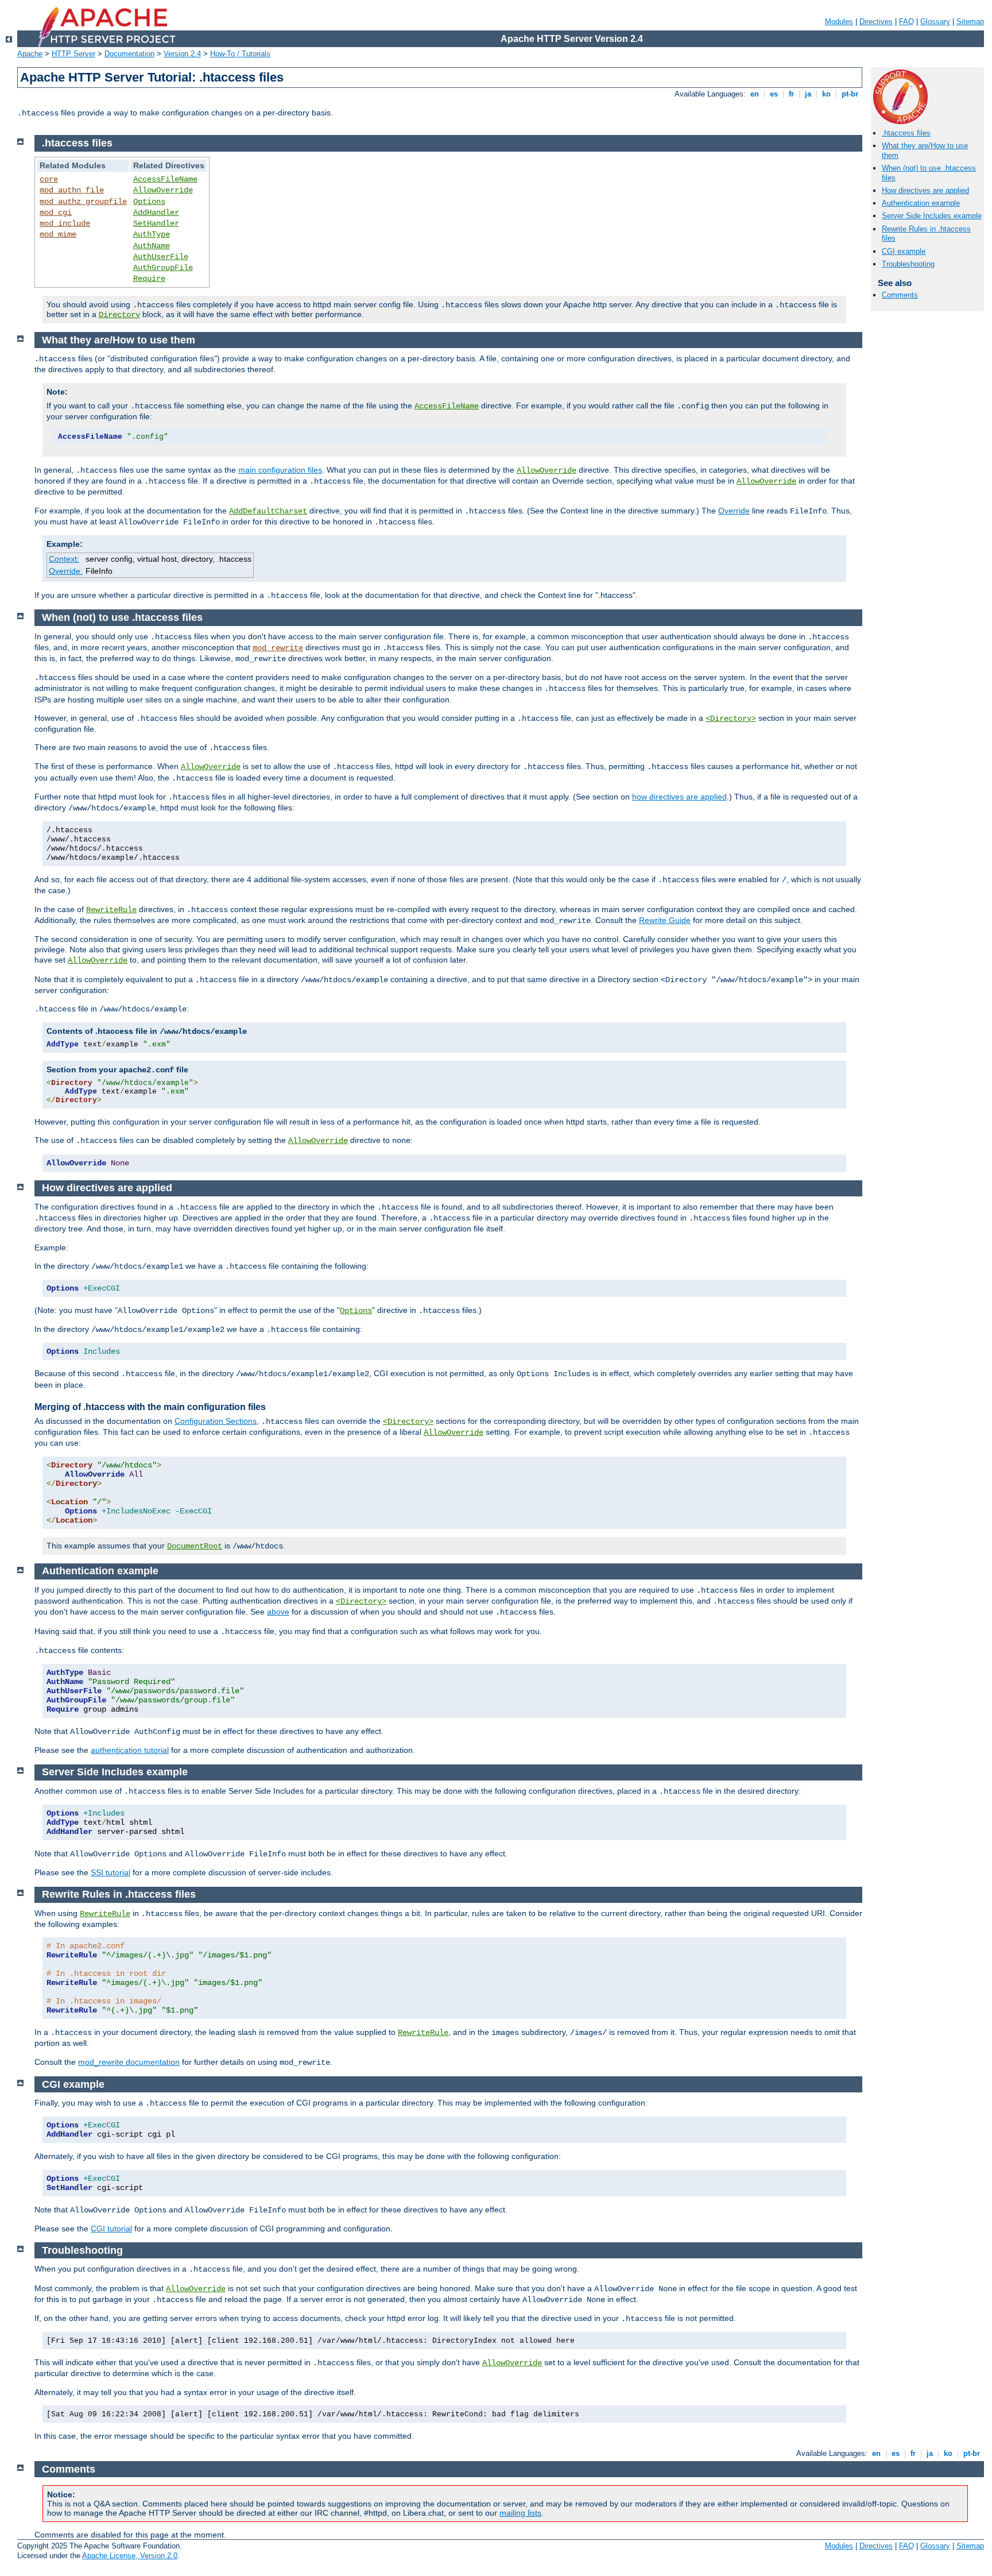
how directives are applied (679, 797)
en (755, 94)
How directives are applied (925, 190)
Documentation (129, 54)
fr (791, 94)
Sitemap (970, 22)
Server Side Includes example (932, 216)
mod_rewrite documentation (129, 2062)
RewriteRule (111, 910)
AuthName (152, 246)
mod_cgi (56, 213)
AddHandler (156, 213)
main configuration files (280, 470)
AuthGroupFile (163, 268)
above (278, 1612)
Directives (876, 22)
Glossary (935, 22)
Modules (839, 22)
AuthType (152, 234)
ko (826, 94)
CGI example (904, 251)
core (49, 179)
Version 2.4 (182, 54)
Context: (64, 559)
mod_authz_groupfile (83, 202)
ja (808, 94)
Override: (66, 571)
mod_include (65, 223)
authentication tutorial (130, 1750)
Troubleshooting (908, 264)
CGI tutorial (111, 2229)
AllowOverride (163, 190)
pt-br (850, 94)
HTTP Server (73, 54)
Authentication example (921, 203)
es (774, 94)
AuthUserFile (161, 257)
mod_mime (58, 234)
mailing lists (520, 2513)
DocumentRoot (195, 1546)
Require (149, 279)
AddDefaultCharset (268, 511)
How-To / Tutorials (240, 54)
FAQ (906, 22)
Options (149, 202)
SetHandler (156, 223)
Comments (900, 295)
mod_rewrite (278, 648)
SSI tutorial (111, 1872)
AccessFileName (165, 179)
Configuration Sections (216, 1421)
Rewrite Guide (665, 920)
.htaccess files (906, 133)
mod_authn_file (72, 190)
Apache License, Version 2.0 (130, 2556)
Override (734, 511)
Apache (30, 54)
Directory (119, 315)
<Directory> (731, 719)
